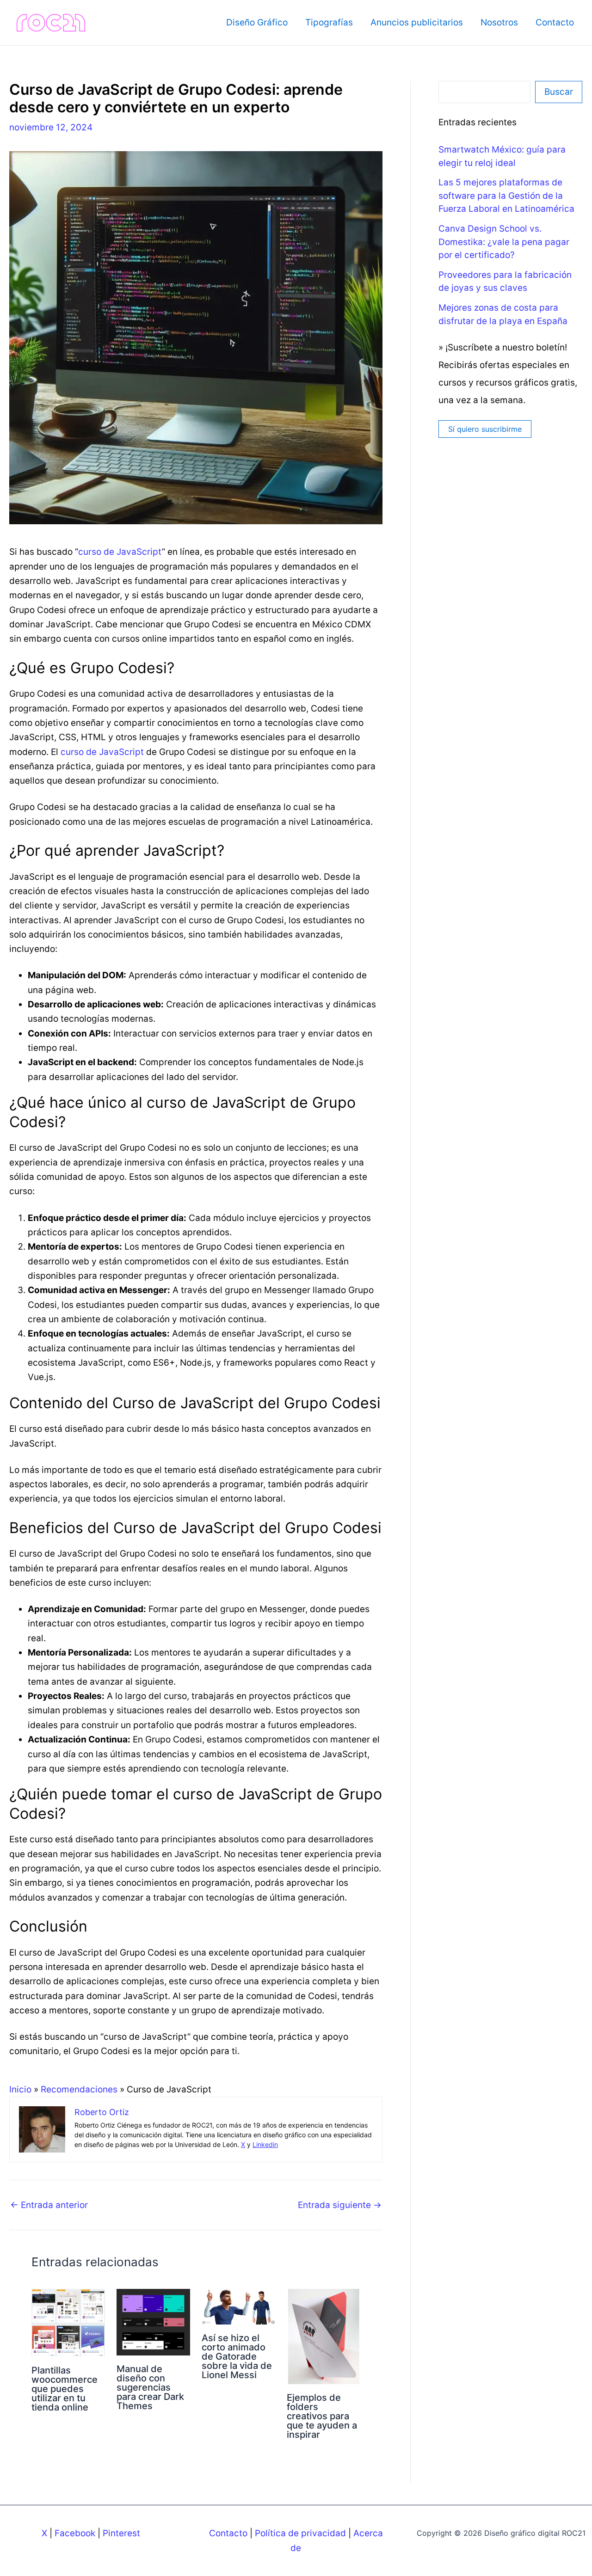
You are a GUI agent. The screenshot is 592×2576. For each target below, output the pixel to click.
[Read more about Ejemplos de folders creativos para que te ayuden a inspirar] (324, 2336)
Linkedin (265, 2144)
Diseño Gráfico (257, 22)
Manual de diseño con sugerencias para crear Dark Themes (150, 2387)
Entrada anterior (49, 2205)
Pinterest (121, 2533)
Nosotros (499, 22)
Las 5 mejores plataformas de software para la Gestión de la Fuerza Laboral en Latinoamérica (506, 196)
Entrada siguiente (340, 2205)
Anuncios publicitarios (417, 22)
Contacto (555, 22)
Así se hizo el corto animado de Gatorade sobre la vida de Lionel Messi (237, 2356)
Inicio (20, 2089)
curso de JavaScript (120, 552)
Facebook (75, 2533)
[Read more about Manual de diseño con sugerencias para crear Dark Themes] (153, 2322)
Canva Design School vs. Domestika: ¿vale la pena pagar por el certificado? (504, 242)
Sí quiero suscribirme (485, 429)
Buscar (559, 92)
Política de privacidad (300, 2533)
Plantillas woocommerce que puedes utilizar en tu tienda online (65, 2389)
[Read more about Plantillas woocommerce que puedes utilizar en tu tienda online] (68, 2322)
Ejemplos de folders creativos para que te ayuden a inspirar (322, 2416)
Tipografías (329, 22)
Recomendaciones (79, 2089)
